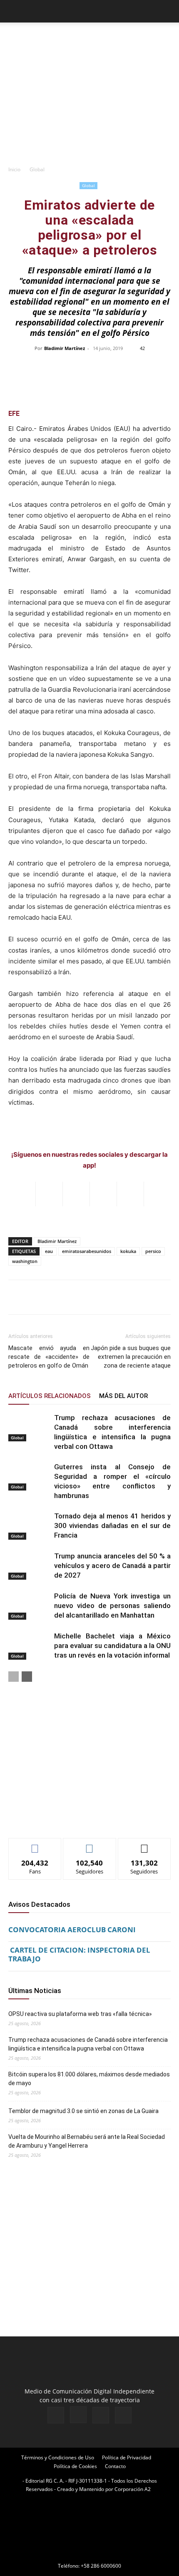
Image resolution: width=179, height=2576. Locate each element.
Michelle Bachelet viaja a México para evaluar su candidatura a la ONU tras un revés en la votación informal (112, 1646)
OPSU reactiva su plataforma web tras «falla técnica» (80, 2014)
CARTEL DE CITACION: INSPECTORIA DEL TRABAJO (79, 1954)
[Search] (167, 11)
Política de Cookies (75, 2466)
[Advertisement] (89, 105)
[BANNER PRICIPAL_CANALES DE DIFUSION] (89, 38)
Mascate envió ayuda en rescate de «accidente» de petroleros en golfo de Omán (49, 1357)
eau (49, 1251)
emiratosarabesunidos (87, 1251)
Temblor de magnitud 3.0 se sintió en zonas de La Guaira (83, 2111)
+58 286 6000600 (101, 2566)
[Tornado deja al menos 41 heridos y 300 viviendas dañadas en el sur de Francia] (29, 1526)
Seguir (90, 1844)
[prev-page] (14, 1677)
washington (25, 1261)
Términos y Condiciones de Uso (58, 2457)
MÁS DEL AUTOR (123, 1396)
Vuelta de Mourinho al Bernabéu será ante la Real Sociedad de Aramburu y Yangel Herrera (87, 2141)
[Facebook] (56, 2415)
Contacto (115, 2466)
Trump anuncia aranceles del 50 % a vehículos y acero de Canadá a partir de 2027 (112, 1566)
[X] (101, 2415)
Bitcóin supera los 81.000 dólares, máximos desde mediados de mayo (89, 2079)
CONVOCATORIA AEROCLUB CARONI (72, 1929)
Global (37, 169)
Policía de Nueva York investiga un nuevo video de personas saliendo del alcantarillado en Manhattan (112, 1606)
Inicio (14, 169)
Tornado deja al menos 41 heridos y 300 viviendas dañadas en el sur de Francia (112, 1526)
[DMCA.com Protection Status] (89, 2554)
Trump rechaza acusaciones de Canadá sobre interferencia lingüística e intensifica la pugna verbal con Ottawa (88, 2044)
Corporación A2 (133, 2489)
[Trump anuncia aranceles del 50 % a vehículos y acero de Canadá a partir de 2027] (29, 1566)
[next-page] (27, 1677)
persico (153, 1251)
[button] (14, 11)
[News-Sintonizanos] (71, 1818)
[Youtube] (123, 2415)
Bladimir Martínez (65, 348)
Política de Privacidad (127, 2457)
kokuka (128, 1251)
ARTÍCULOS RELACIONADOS (50, 1396)
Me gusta (35, 1844)
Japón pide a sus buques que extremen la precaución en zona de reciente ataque (131, 1357)
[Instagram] (78, 2415)
